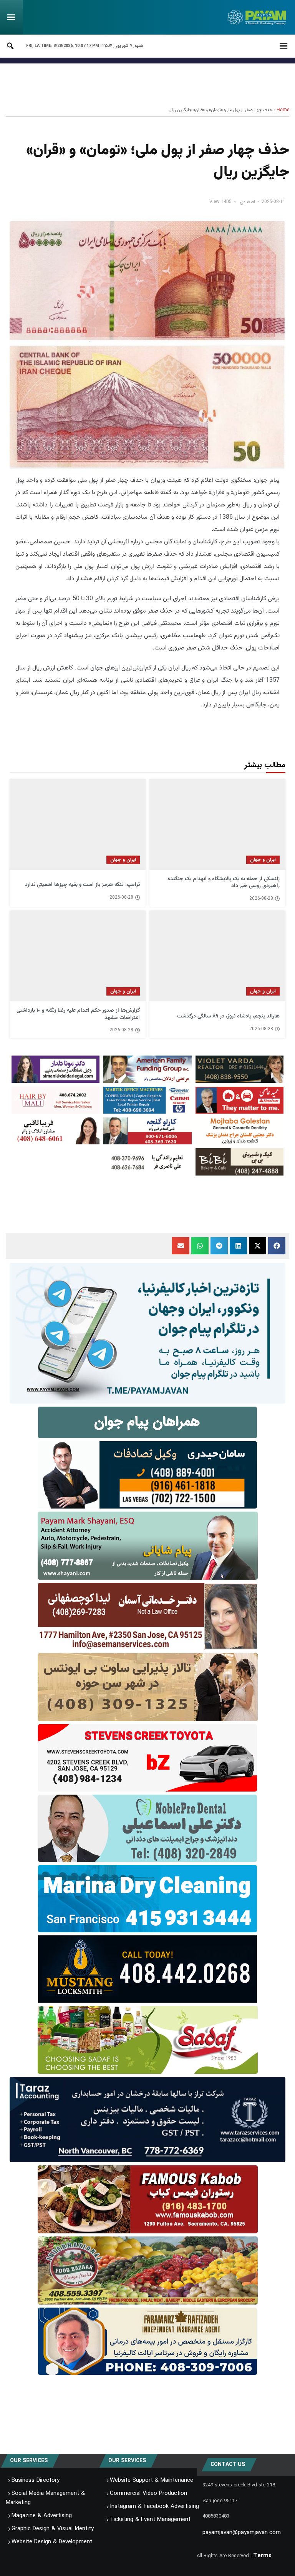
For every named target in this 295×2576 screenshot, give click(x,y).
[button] (277, 1246)
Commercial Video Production (148, 2493)
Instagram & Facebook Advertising (154, 2506)
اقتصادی (247, 202)
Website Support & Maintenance (152, 2480)
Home (283, 110)
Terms (262, 2556)
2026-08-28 (261, 899)
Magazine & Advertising (42, 2516)
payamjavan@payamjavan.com (242, 2533)
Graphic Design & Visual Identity (53, 2529)
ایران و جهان (263, 860)
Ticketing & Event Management (150, 2519)
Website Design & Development (52, 2542)
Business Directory (36, 2480)
